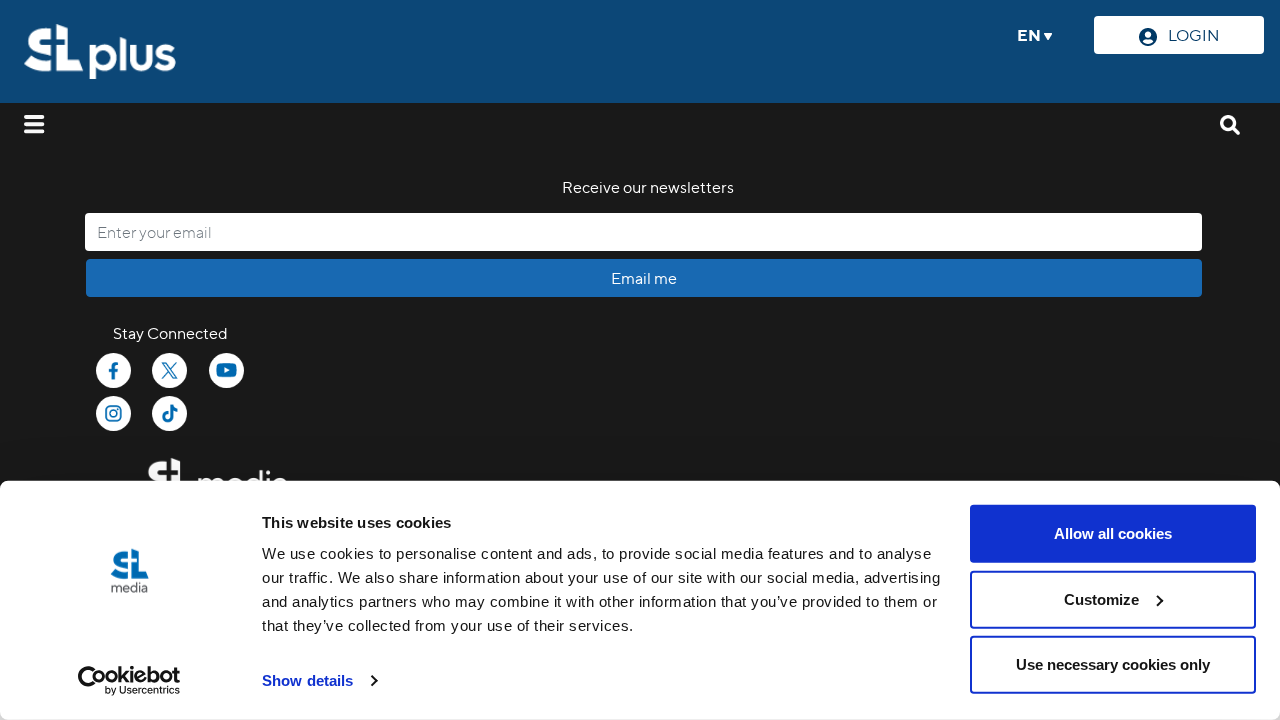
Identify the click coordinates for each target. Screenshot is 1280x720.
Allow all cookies (1113, 533)
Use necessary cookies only (1113, 664)
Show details (307, 680)
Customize (1101, 598)
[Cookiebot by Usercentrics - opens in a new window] (129, 681)
